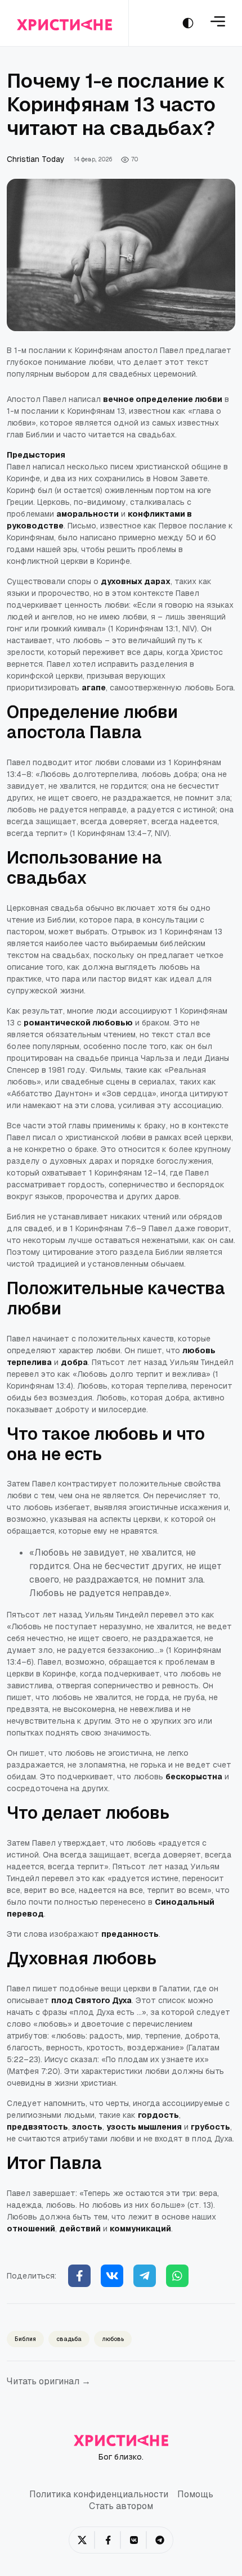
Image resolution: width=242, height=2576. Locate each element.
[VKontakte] (134, 2540)
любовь (113, 2339)
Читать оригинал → (49, 2381)
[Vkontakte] (112, 2276)
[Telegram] (145, 2276)
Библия (25, 2339)
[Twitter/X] (82, 2540)
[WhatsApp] (177, 2276)
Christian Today (36, 159)
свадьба (69, 2339)
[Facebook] (79, 2276)
